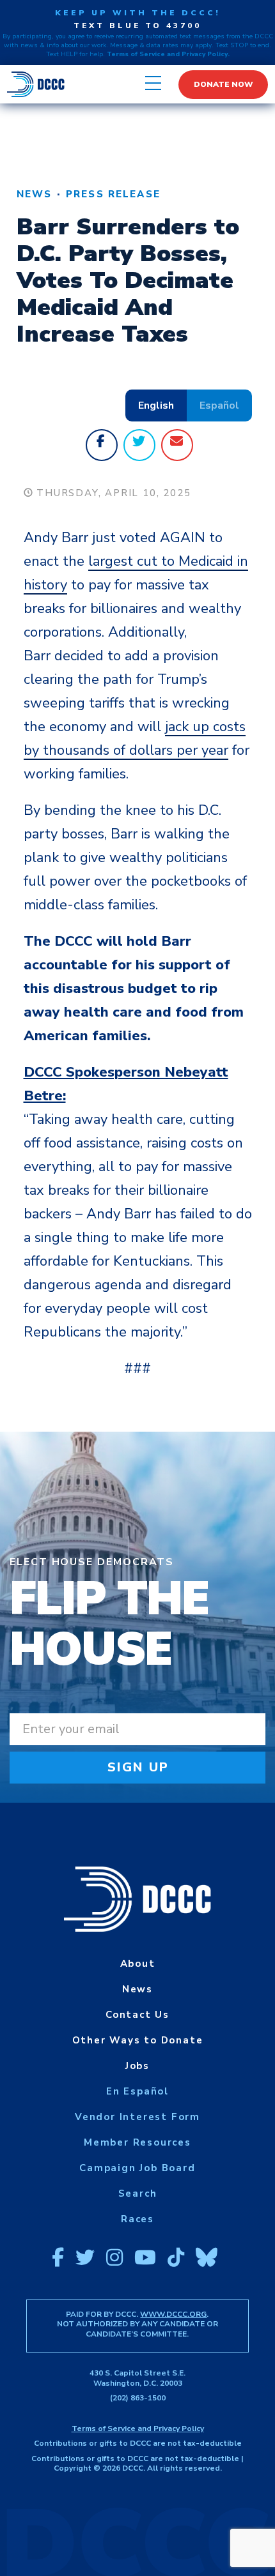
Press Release (113, 194)
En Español (137, 2091)
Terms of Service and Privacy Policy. (168, 54)
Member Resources (137, 2142)
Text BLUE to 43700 (137, 26)
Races (137, 2219)
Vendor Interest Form (137, 2117)
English (156, 405)
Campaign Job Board (137, 2168)
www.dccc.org (173, 2314)
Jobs (137, 2066)
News (35, 194)
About (138, 1964)
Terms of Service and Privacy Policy (138, 2428)
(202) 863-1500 (138, 2398)
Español (219, 405)
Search (138, 2193)
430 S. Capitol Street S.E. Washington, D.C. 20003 (137, 2378)
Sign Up (138, 1767)
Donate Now (224, 84)
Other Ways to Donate (138, 2040)
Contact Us (137, 2015)
